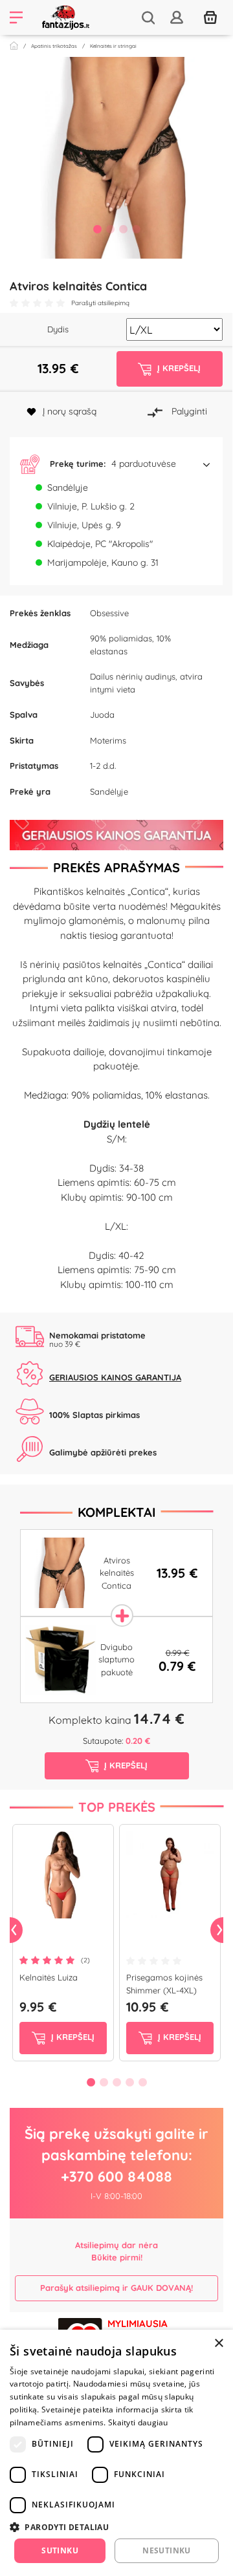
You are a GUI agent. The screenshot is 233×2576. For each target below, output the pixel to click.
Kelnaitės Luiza (49, 1977)
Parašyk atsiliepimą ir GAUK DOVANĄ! (116, 2288)
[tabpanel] (116, 158)
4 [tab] (136, 229)
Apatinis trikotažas (54, 46)
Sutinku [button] (60, 2550)
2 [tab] (110, 229)
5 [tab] (142, 2082)
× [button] (218, 2344)
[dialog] (116, 2453)
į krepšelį (72, 2037)
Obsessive (109, 613)
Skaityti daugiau (138, 2422)
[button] (116, 464)
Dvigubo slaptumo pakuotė (116, 1659)
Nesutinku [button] (167, 2550)
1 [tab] (97, 229)
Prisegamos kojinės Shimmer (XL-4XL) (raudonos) (164, 1990)
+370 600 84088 (116, 2176)
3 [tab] (123, 229)
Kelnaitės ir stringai (113, 46)
